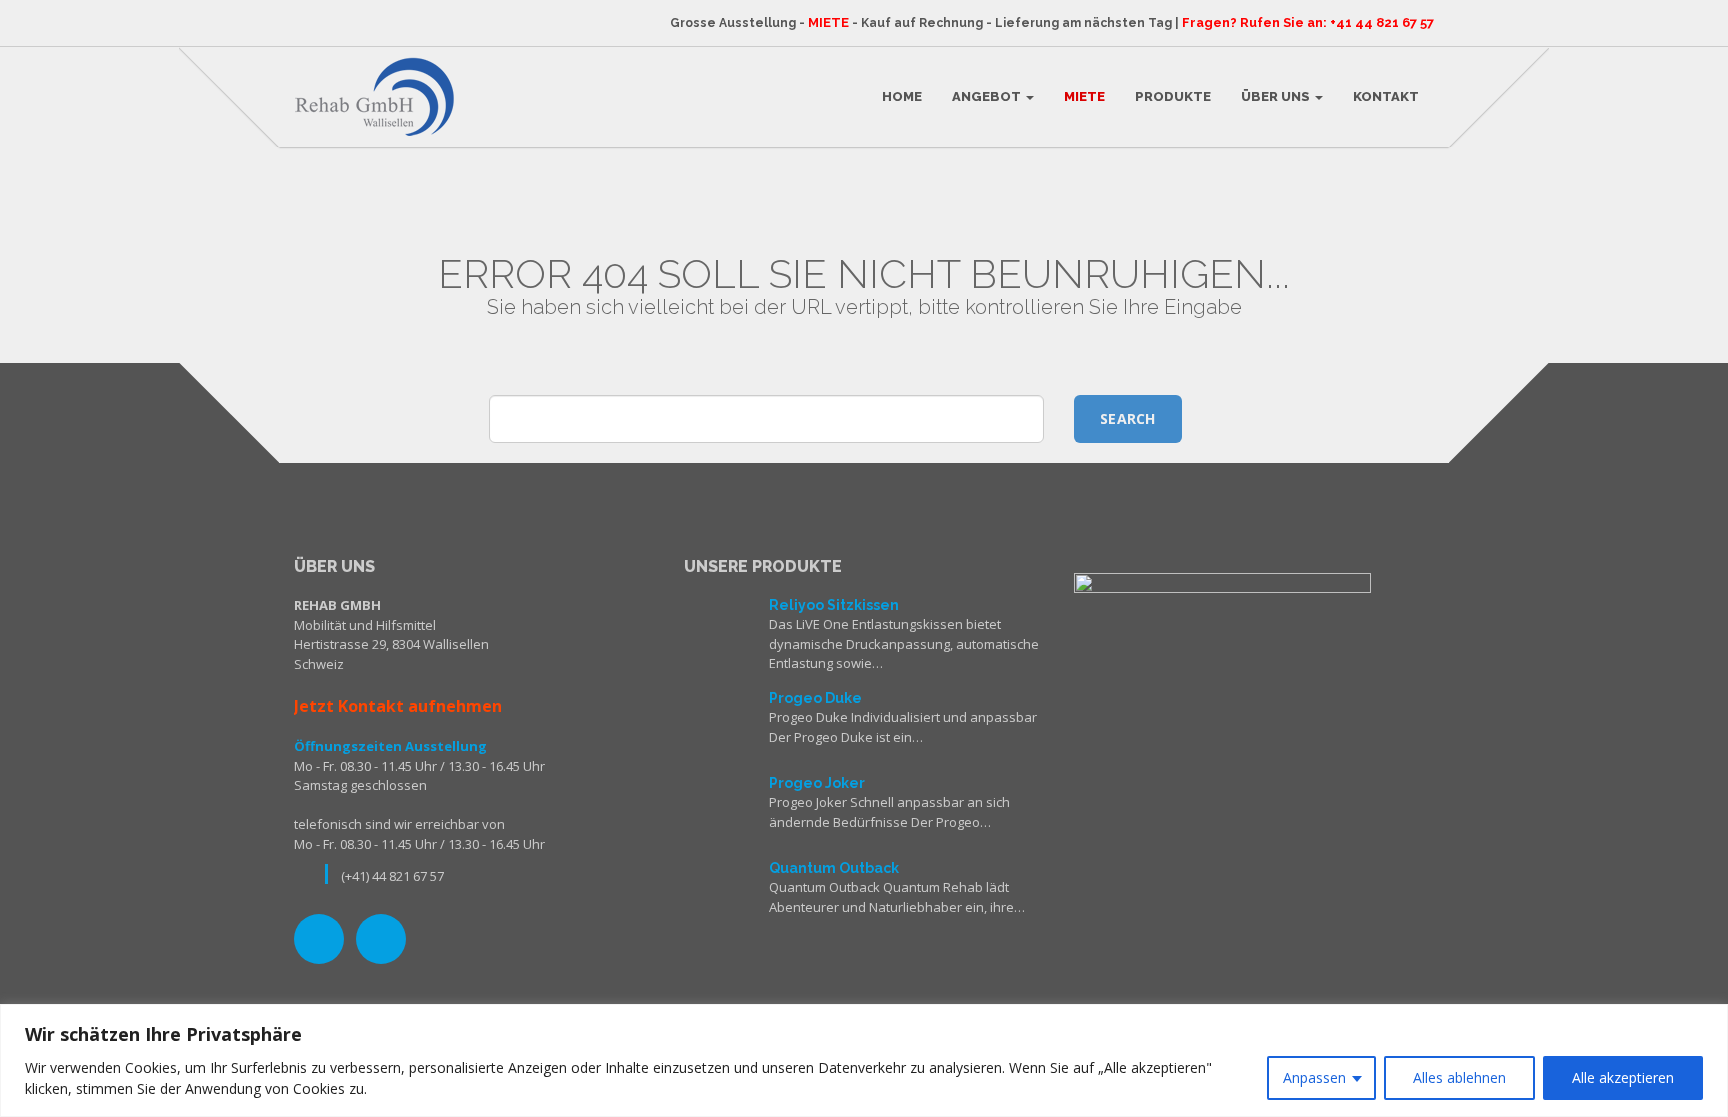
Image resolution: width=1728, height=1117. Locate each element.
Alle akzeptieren (1623, 1077)
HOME (902, 96)
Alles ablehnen (1459, 1077)
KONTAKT (1386, 96)
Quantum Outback (834, 868)
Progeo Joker (817, 783)
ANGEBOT (988, 96)
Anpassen (1314, 1077)
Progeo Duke (815, 698)
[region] (864, 1060)
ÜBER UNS (1277, 96)
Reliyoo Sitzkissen (834, 605)
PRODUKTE (1173, 96)
